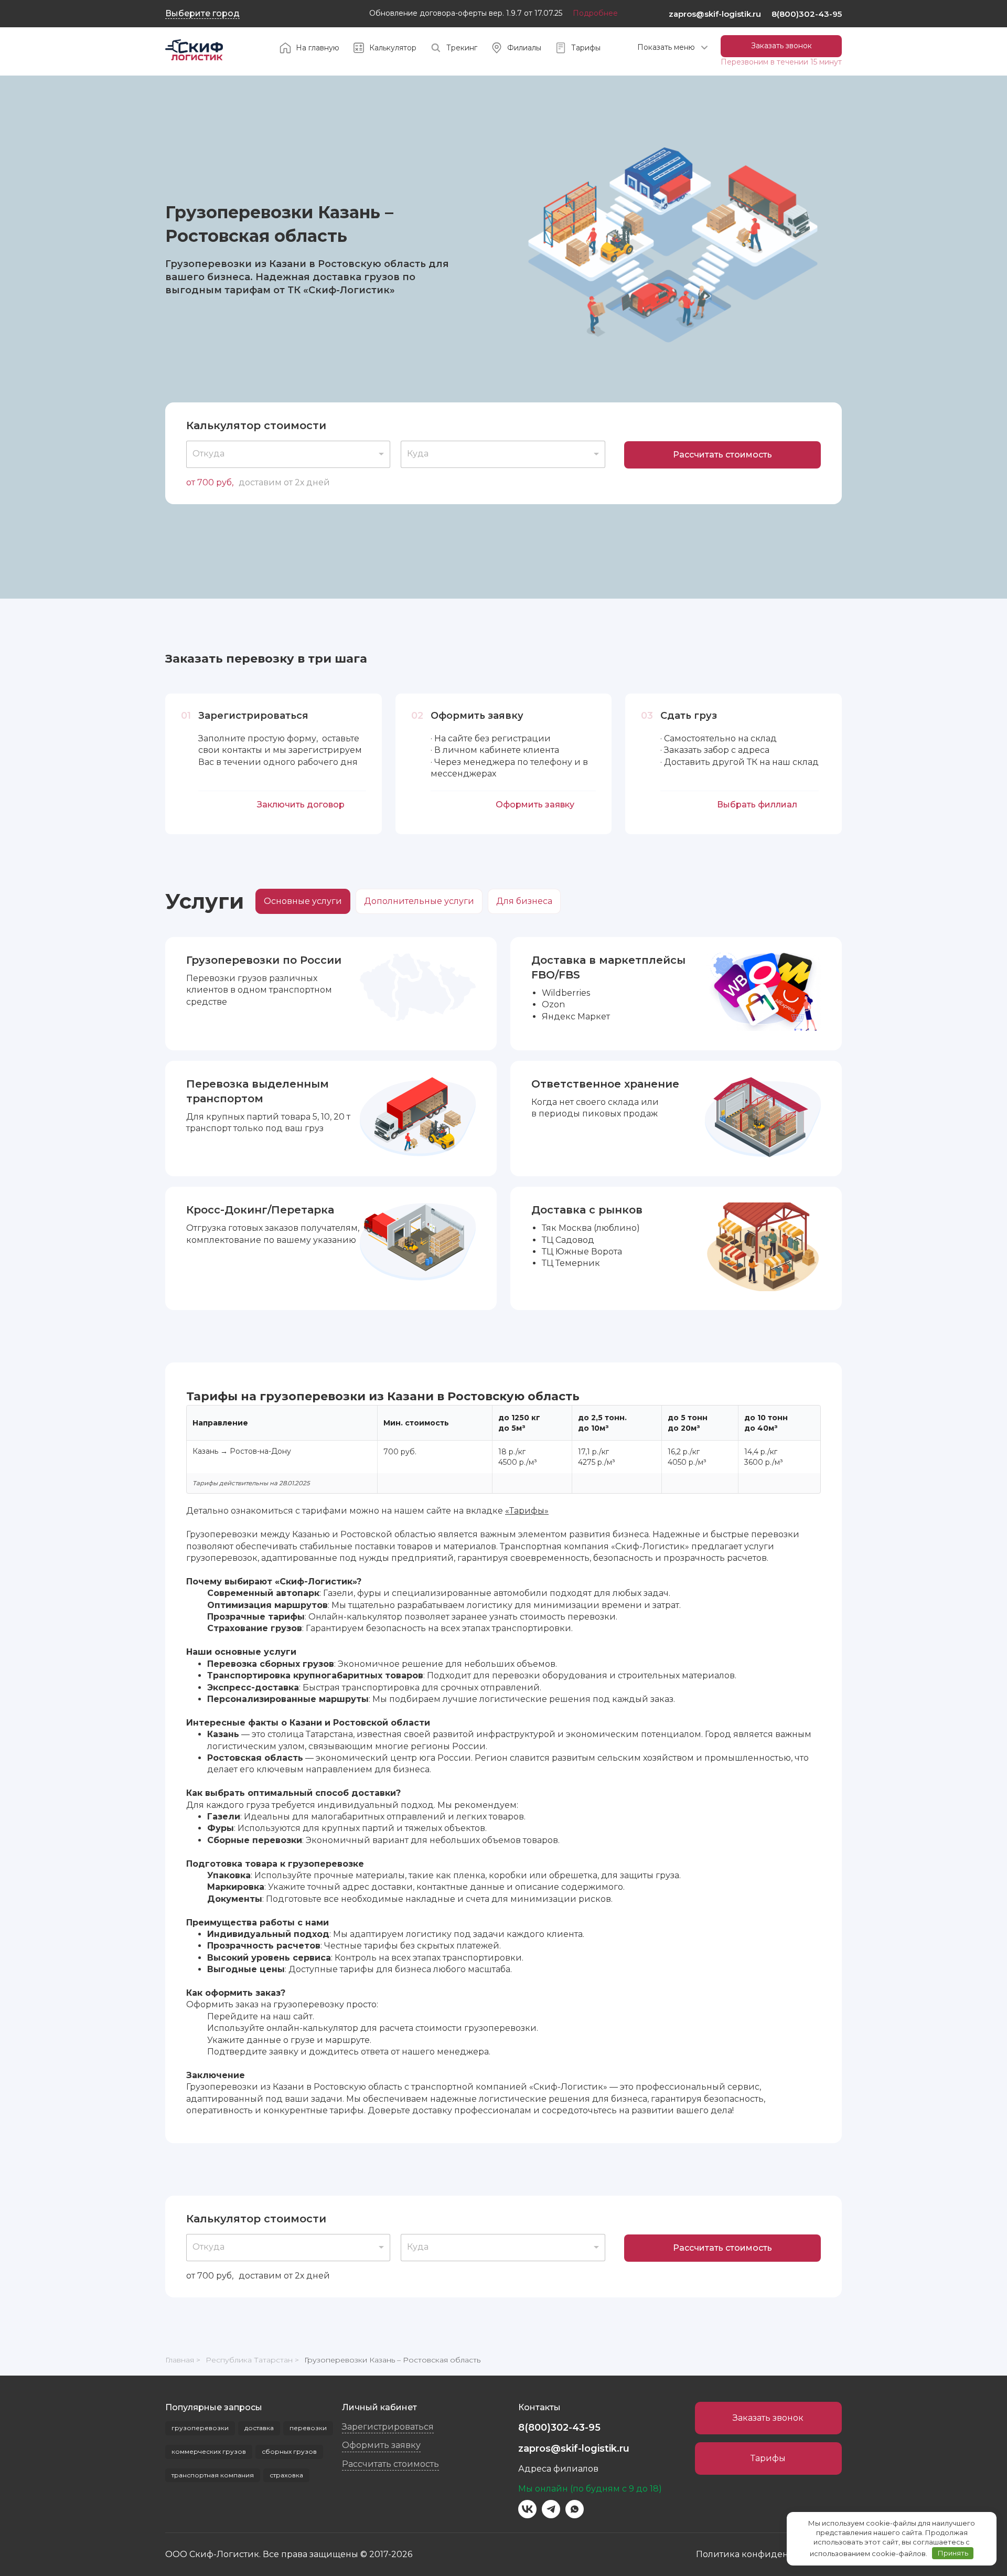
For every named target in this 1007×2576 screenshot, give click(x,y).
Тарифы (768, 2458)
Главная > (183, 2360)
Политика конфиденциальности (769, 2554)
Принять (953, 2553)
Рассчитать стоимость (722, 455)
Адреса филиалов (558, 2469)
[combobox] (288, 454)
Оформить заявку (535, 805)
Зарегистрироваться (388, 2427)
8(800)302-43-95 (807, 14)
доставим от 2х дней (284, 482)
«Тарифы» (527, 1511)
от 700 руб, (210, 482)
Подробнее (595, 13)
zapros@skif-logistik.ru (715, 14)
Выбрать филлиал (757, 805)
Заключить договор (301, 805)
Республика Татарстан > (252, 2360)
